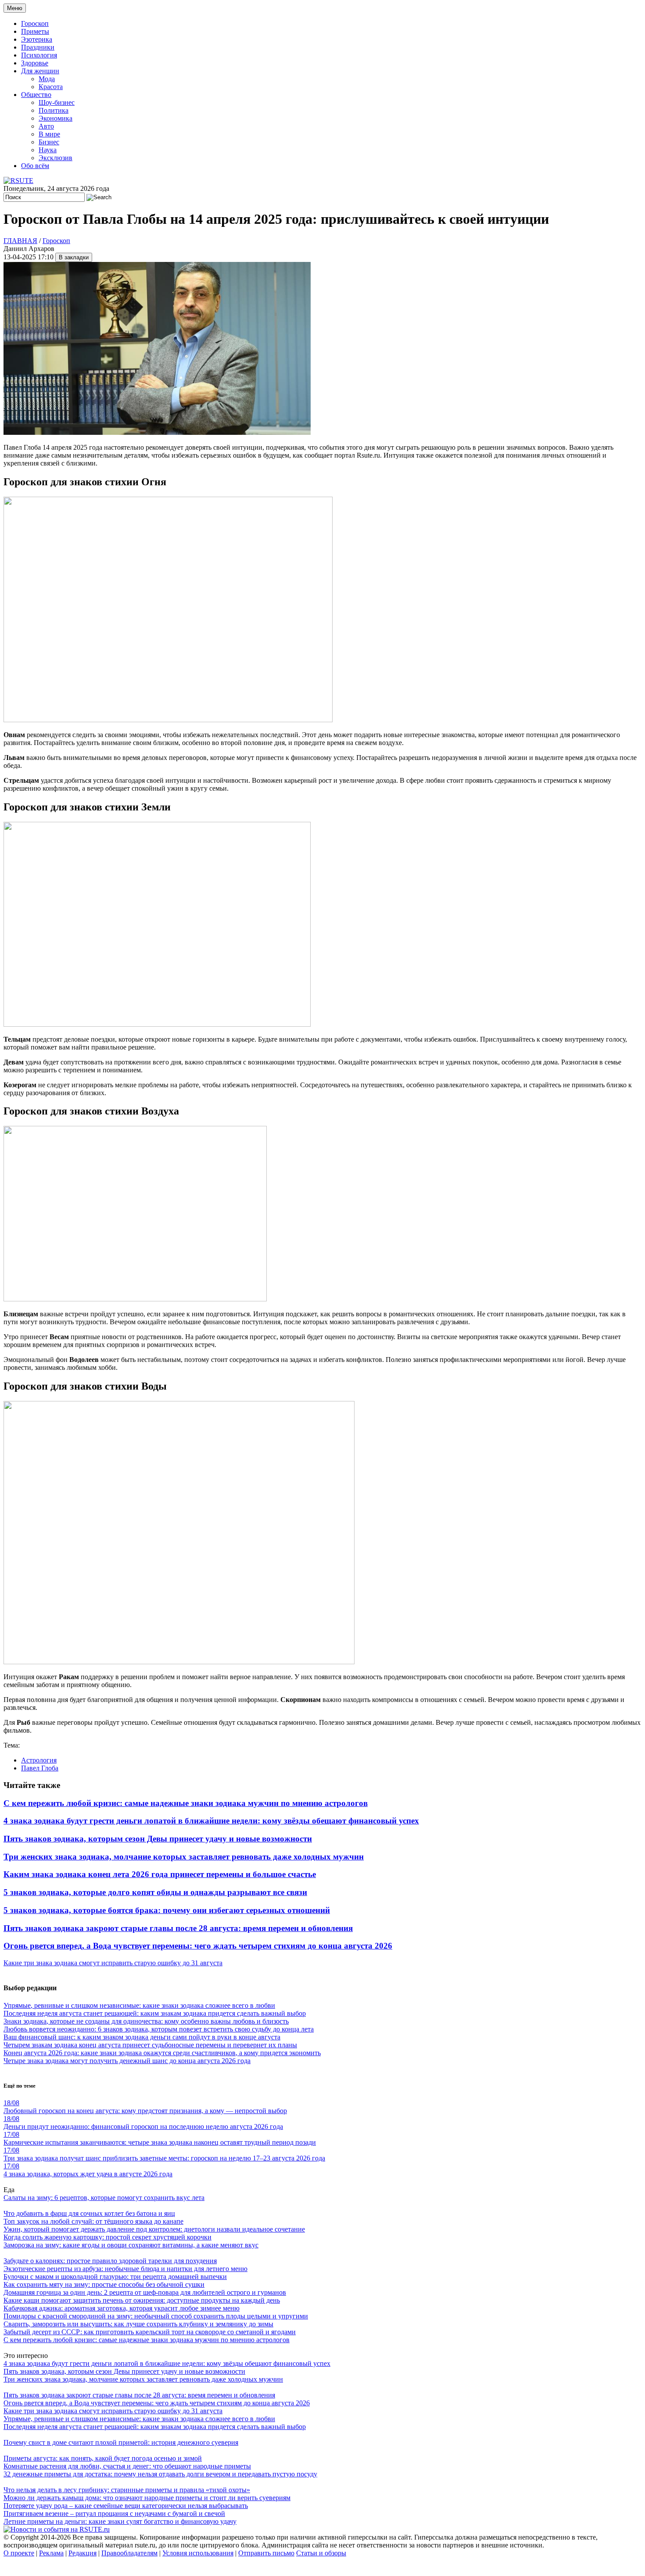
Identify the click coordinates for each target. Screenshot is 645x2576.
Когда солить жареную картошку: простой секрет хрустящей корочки (107, 2237)
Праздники (38, 47)
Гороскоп (35, 23)
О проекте (19, 2553)
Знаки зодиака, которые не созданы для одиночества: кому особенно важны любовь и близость (146, 2021)
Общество (36, 95)
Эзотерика (37, 39)
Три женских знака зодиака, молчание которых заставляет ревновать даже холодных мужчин (184, 1857)
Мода (47, 79)
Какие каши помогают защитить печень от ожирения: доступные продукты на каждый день (142, 2300)
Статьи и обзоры (321, 2553)
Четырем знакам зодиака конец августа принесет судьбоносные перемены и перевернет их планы (150, 2045)
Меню (15, 8)
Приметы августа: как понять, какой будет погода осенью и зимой (103, 2458)
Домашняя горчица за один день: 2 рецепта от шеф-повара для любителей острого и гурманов (145, 2292)
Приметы (35, 31)
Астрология (39, 1760)
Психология (39, 55)
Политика (54, 110)
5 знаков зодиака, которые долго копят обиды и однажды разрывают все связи (155, 1892)
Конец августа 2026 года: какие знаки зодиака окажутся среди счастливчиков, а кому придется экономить (162, 2053)
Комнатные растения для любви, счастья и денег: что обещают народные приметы (127, 2466)
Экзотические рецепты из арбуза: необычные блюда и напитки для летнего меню (125, 2269)
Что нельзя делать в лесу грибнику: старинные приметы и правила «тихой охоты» (127, 2490)
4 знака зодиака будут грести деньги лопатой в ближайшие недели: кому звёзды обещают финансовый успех (211, 1821)
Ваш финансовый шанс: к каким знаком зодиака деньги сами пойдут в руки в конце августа (142, 2037)
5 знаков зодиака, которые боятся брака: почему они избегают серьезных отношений (167, 1910)
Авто (46, 126)
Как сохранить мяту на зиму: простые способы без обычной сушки (104, 2284)
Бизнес (49, 142)
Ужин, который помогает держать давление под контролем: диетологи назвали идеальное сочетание (154, 2229)
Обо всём (35, 166)
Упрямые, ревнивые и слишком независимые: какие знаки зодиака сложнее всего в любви (139, 2005)
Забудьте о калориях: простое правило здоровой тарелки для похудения (110, 2261)
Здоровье (35, 63)
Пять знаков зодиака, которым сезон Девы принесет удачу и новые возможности (158, 1839)
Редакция (82, 2553)
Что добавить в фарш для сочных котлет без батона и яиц (89, 2213)
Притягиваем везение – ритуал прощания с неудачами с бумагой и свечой (114, 2513)
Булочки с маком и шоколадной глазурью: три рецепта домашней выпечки (115, 2277)
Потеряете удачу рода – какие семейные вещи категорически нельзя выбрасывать (126, 2506)
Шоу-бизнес (57, 102)
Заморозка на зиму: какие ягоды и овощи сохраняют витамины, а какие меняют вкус (131, 2245)
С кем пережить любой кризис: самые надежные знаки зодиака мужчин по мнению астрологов (186, 1803)
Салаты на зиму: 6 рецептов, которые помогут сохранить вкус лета (104, 2198)
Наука (48, 150)
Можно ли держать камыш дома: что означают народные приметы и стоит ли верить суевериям (147, 2498)
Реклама (51, 2553)
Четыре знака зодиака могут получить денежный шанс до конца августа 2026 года (127, 2061)
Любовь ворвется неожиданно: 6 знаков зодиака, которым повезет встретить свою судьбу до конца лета (159, 2029)
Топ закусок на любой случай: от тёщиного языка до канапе (93, 2221)
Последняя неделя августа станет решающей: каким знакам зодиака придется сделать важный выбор (155, 2013)
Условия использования (198, 2553)
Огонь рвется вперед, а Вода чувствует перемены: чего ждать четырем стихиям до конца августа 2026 (198, 1946)
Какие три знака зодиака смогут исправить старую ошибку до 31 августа (113, 1963)
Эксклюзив (56, 158)
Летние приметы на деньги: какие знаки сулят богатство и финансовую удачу (120, 2521)
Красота (51, 87)
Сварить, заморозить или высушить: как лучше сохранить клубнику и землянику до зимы (138, 2324)
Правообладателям (129, 2553)
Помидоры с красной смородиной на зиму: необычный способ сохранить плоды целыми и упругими (156, 2316)
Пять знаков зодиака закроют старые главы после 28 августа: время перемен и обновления (178, 1928)
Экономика (56, 118)
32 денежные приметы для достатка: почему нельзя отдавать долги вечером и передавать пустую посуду (160, 2474)
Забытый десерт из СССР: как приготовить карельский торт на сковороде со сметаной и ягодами (150, 2332)
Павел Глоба (40, 1768)
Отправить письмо (266, 2553)
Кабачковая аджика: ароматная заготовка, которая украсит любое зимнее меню (122, 2308)
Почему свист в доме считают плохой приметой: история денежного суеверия (121, 2442)
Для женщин (40, 71)
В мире (49, 134)
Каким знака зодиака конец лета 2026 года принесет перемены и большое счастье (160, 1874)
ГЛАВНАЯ (20, 241)
